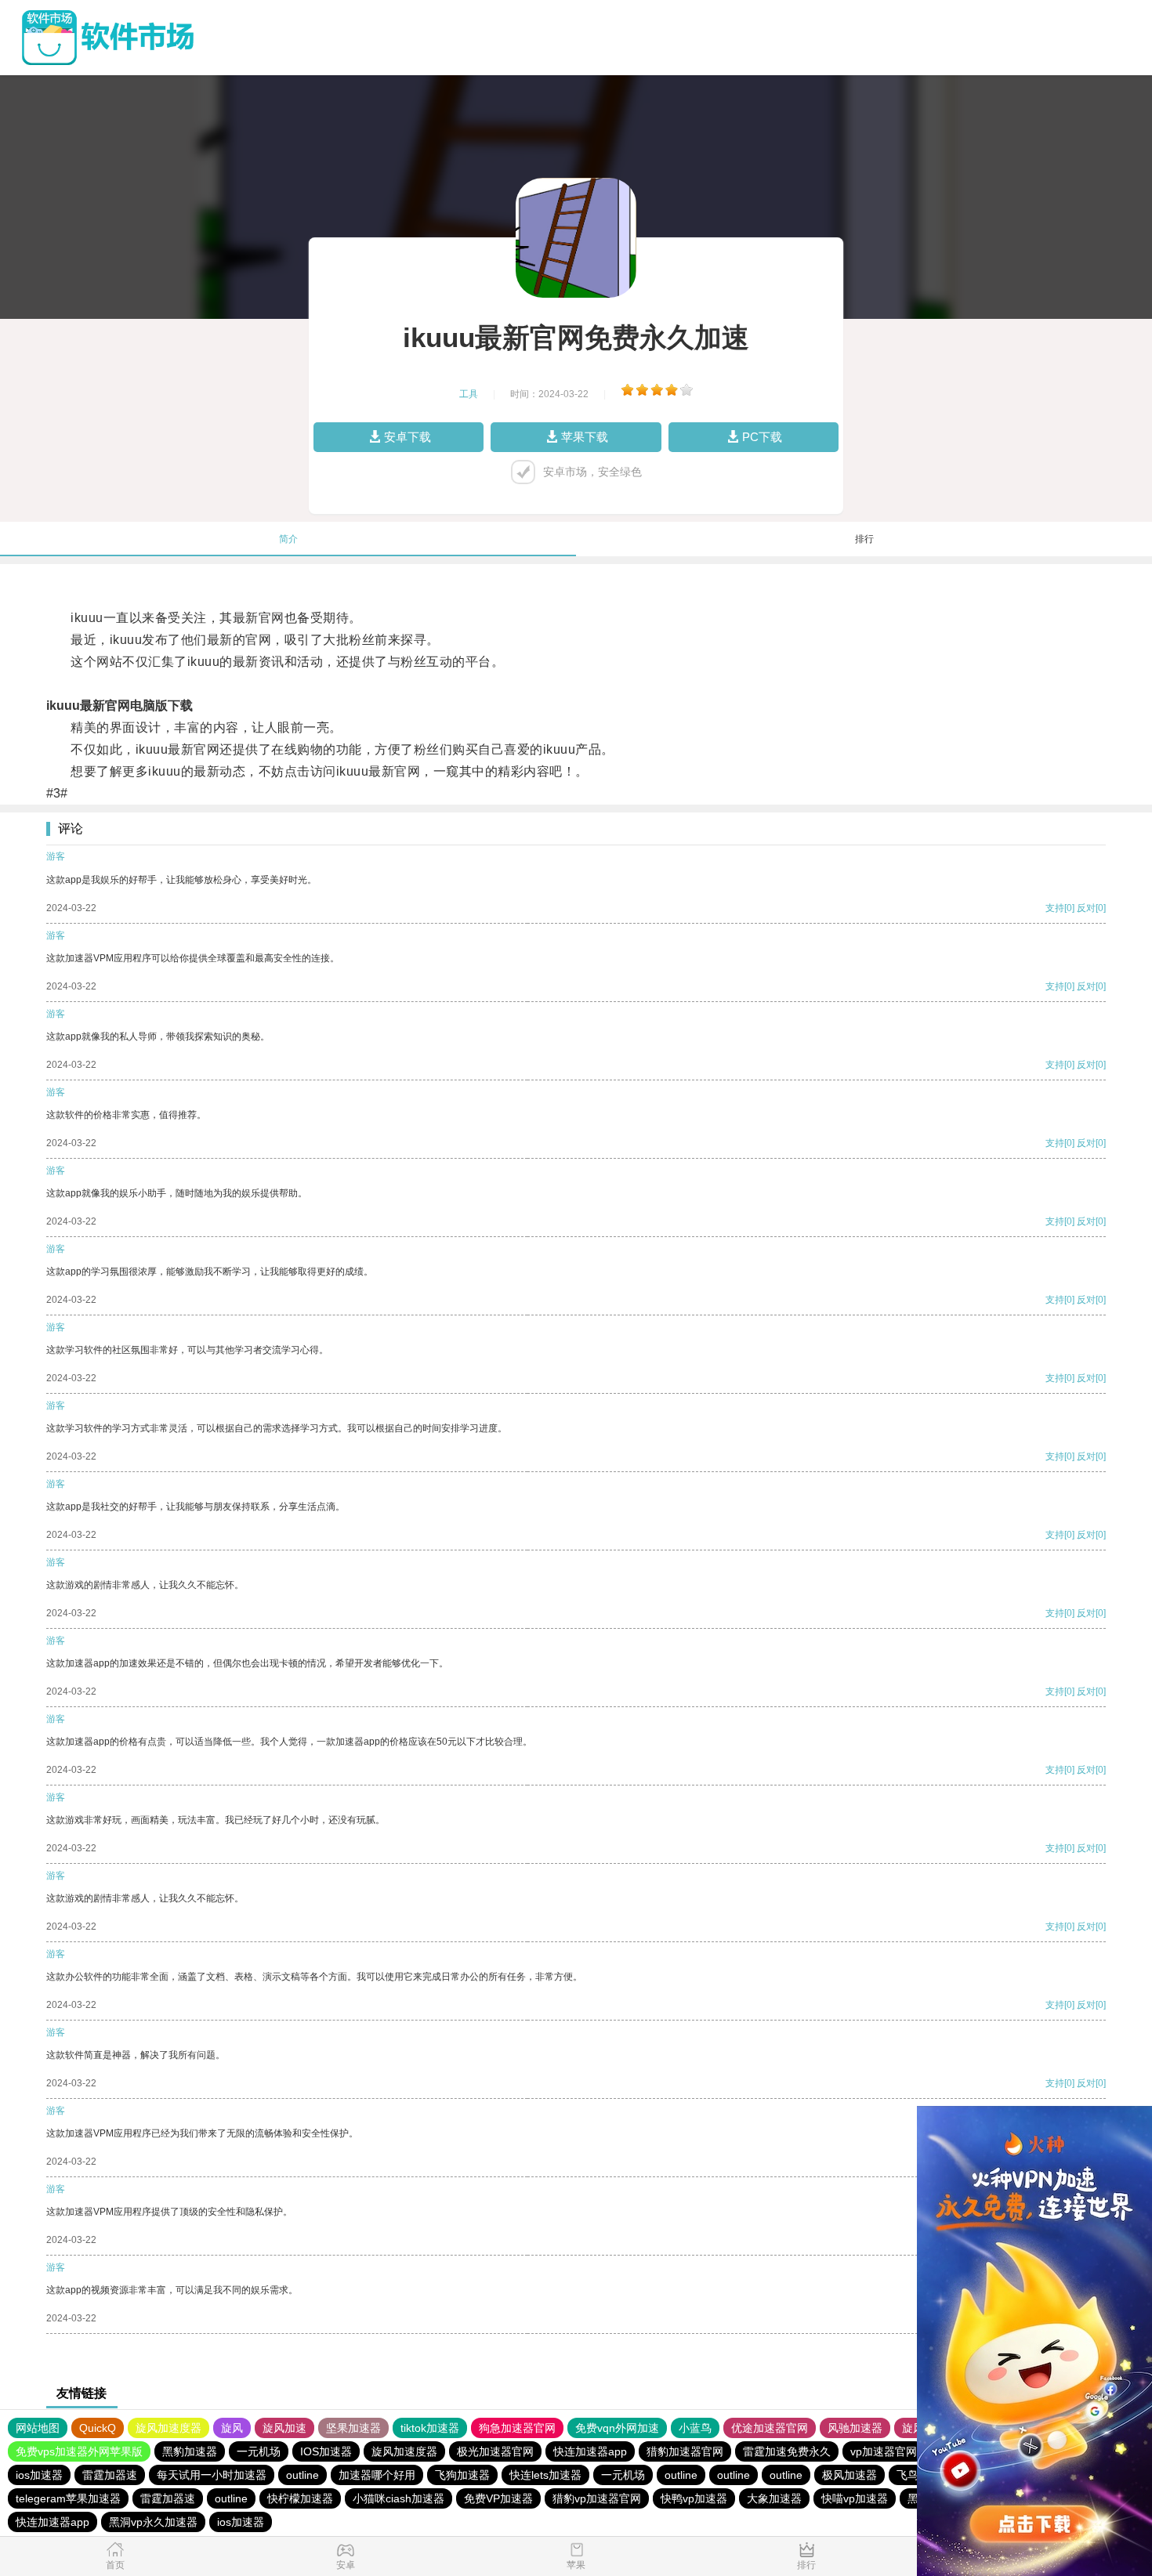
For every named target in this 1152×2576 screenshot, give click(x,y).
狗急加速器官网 (517, 2428)
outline (302, 2475)
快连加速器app (590, 2451)
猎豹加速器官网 (685, 2451)
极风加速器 (850, 2475)
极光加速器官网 (495, 2451)
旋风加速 (284, 2428)
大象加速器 (774, 2498)
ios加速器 (39, 2475)
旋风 (232, 2428)
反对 (1086, 908)
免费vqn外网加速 (617, 2428)
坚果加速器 (353, 2428)
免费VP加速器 (498, 2498)
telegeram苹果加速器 (68, 2498)
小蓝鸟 (695, 2428)
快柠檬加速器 (300, 2498)
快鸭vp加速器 (694, 2498)
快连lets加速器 (545, 2475)
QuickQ (98, 2428)
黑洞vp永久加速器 (153, 2522)
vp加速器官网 (884, 2451)
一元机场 (259, 2451)
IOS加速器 (326, 2451)
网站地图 (38, 2428)
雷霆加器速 (110, 2475)
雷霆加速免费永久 (787, 2451)
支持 (1055, 908)
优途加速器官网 (770, 2428)
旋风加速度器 (168, 2428)
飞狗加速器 (462, 2475)
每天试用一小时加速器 (212, 2475)
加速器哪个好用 (377, 2475)
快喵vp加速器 (855, 2498)
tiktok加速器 (430, 2428)
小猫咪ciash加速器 (398, 2498)
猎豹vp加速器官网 (597, 2498)
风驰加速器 (855, 2428)
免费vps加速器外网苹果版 (79, 2451)
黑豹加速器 (190, 2451)
